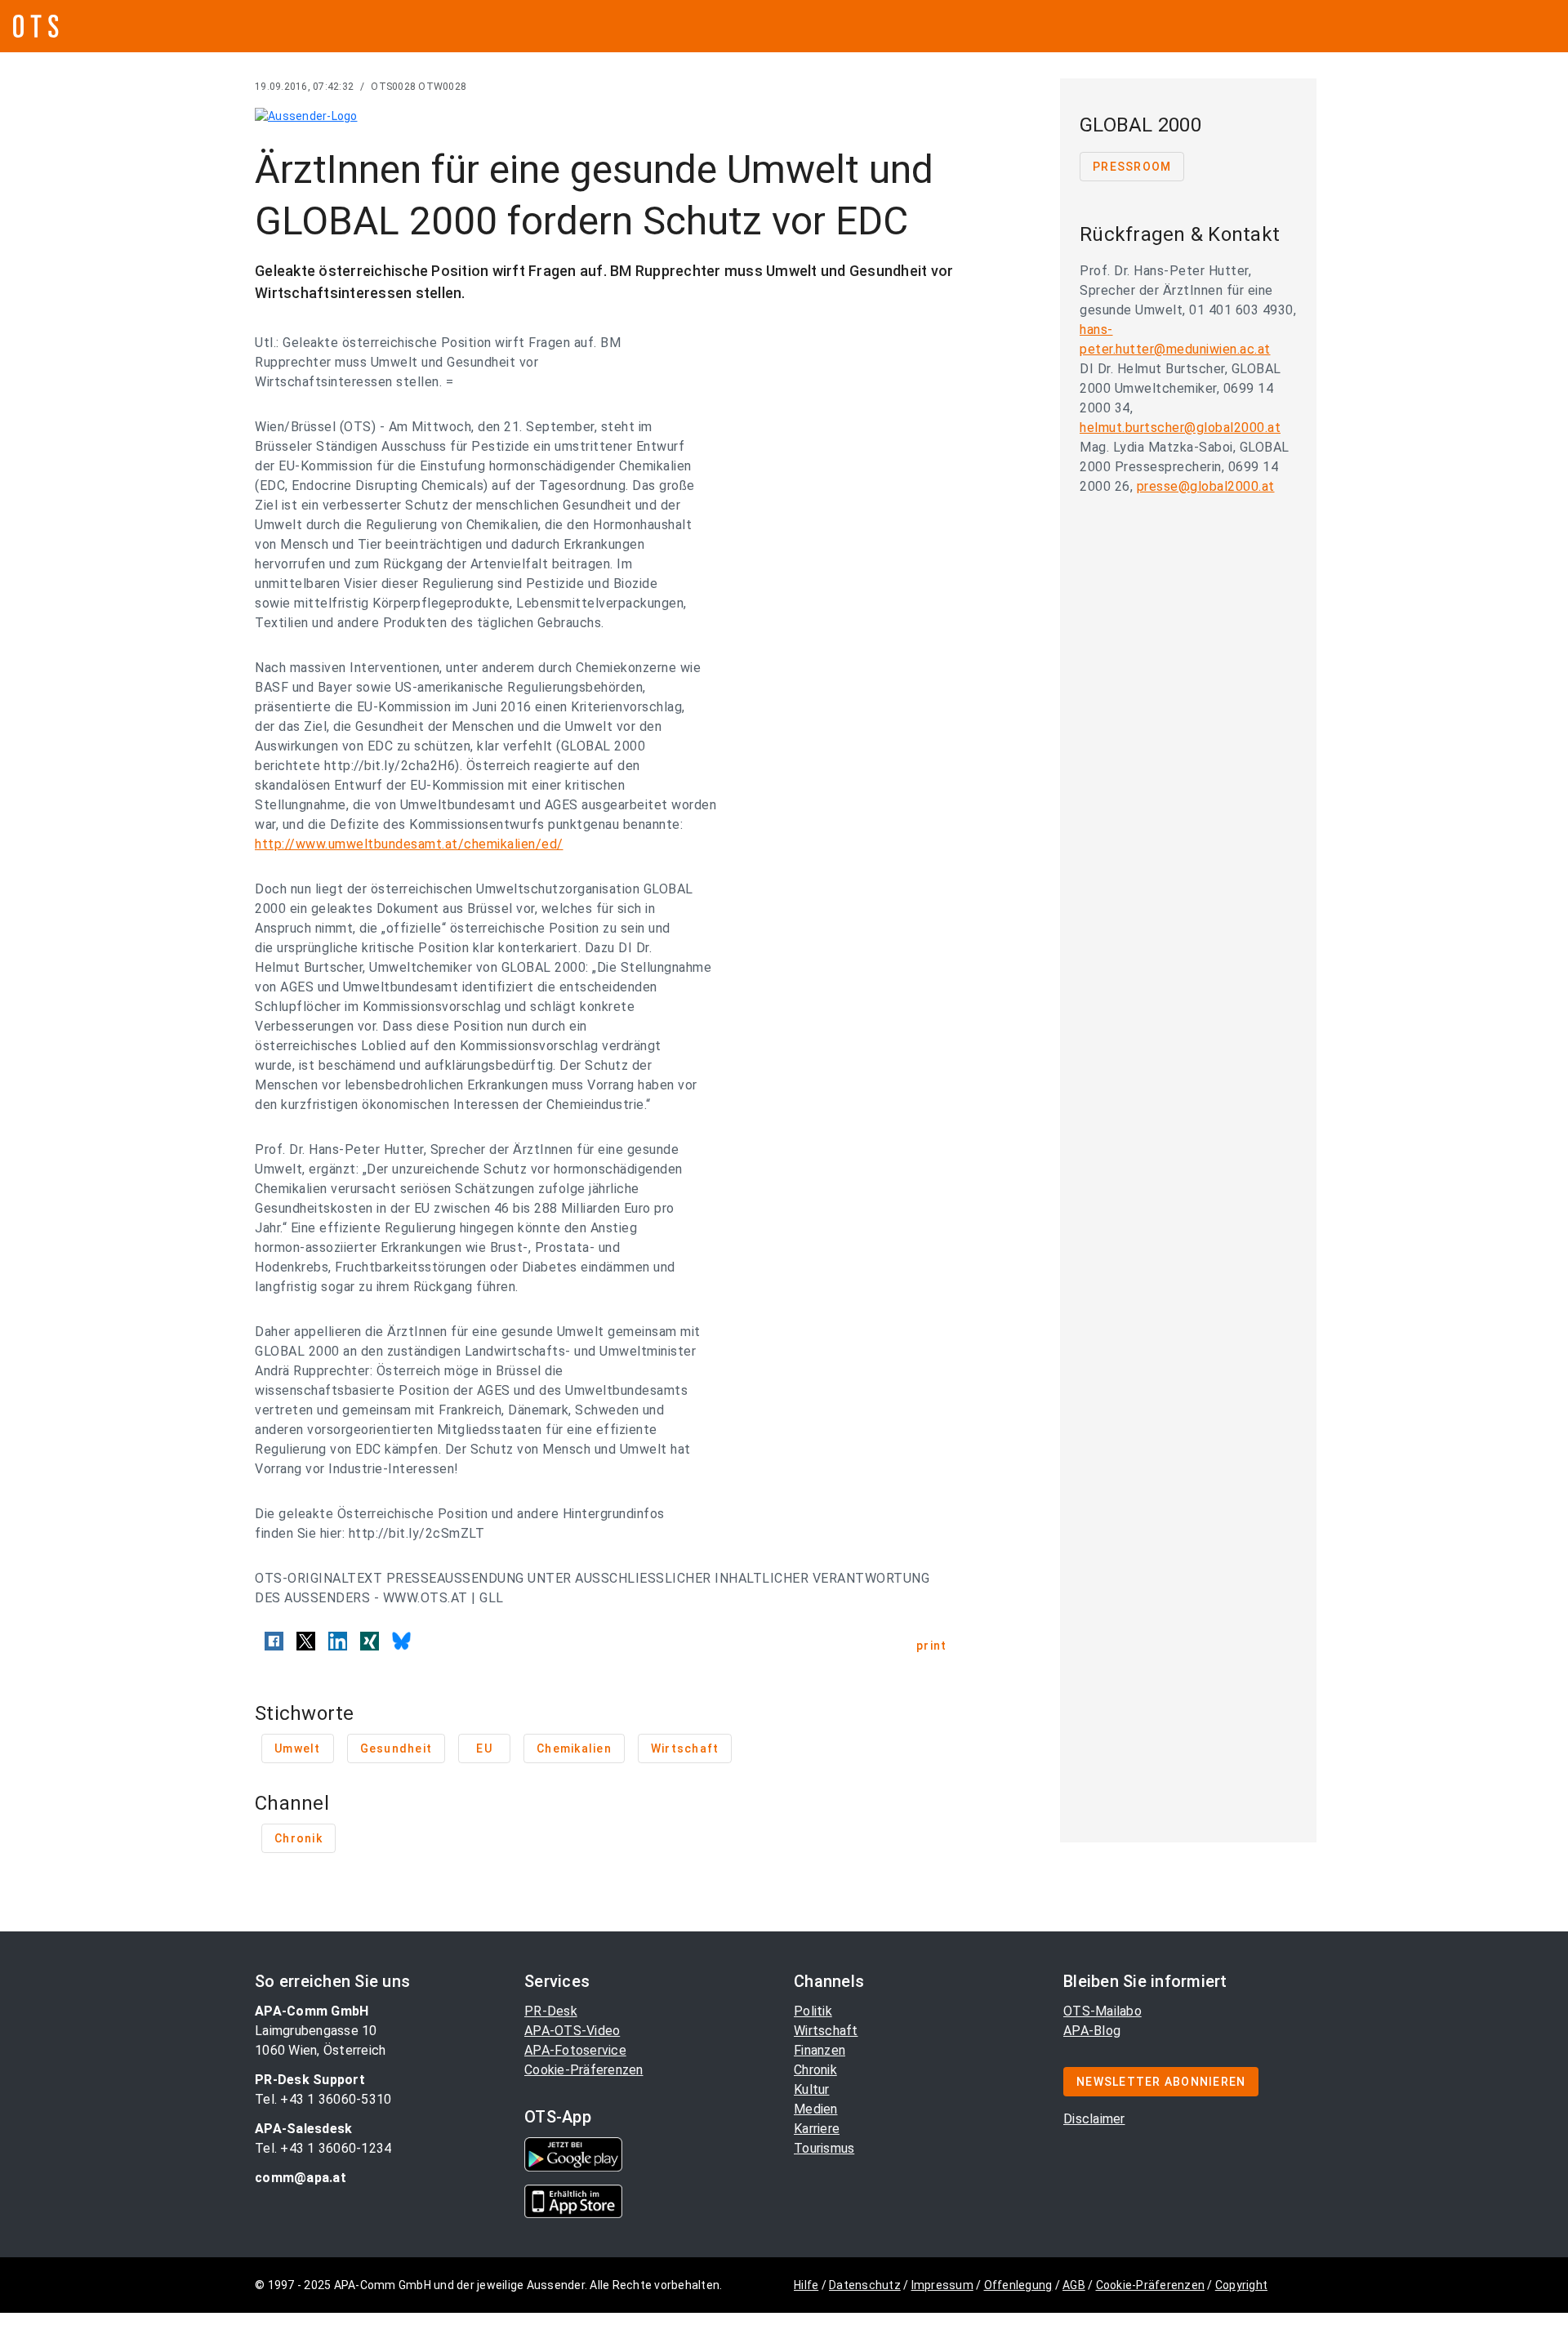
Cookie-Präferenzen (584, 2070)
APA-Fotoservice (575, 2050)
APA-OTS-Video (572, 2031)
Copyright (1241, 2285)
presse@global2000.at (1206, 486)
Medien (816, 2109)
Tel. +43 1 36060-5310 (323, 2099)
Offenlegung (1018, 2285)
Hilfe (806, 2285)
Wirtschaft (826, 2031)
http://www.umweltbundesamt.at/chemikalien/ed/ (409, 844)
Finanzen (820, 2050)
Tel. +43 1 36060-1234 (323, 2148)
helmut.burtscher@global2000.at (1180, 428)
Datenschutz (865, 2285)
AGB (1074, 2285)
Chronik (815, 2070)
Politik (813, 2011)
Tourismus (824, 2148)
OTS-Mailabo (1102, 2011)
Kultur (812, 2089)
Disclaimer (1094, 2119)
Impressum (942, 2285)
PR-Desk (551, 2011)
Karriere (817, 2129)
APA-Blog (1092, 2031)
